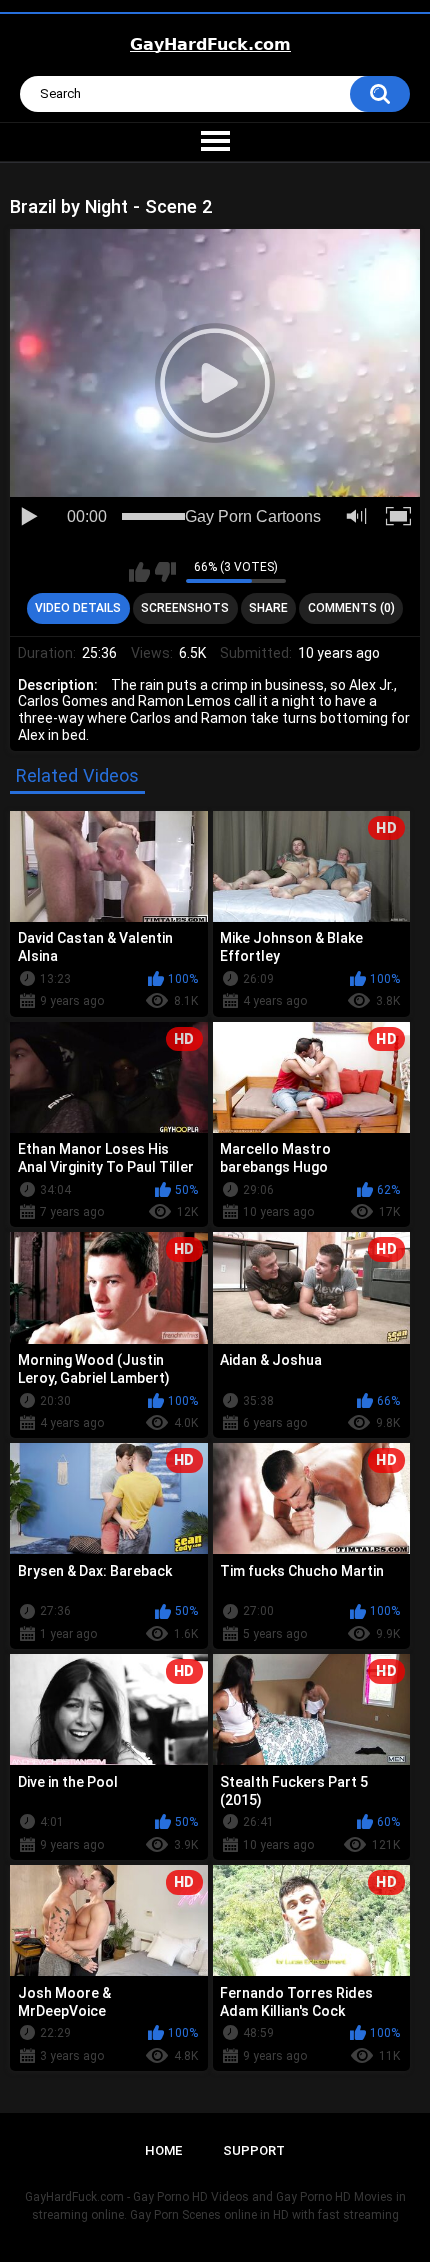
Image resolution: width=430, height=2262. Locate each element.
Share (268, 608)
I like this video (139, 572)
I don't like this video (165, 572)
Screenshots (185, 608)
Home (163, 2150)
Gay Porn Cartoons (253, 516)
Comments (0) (351, 608)
